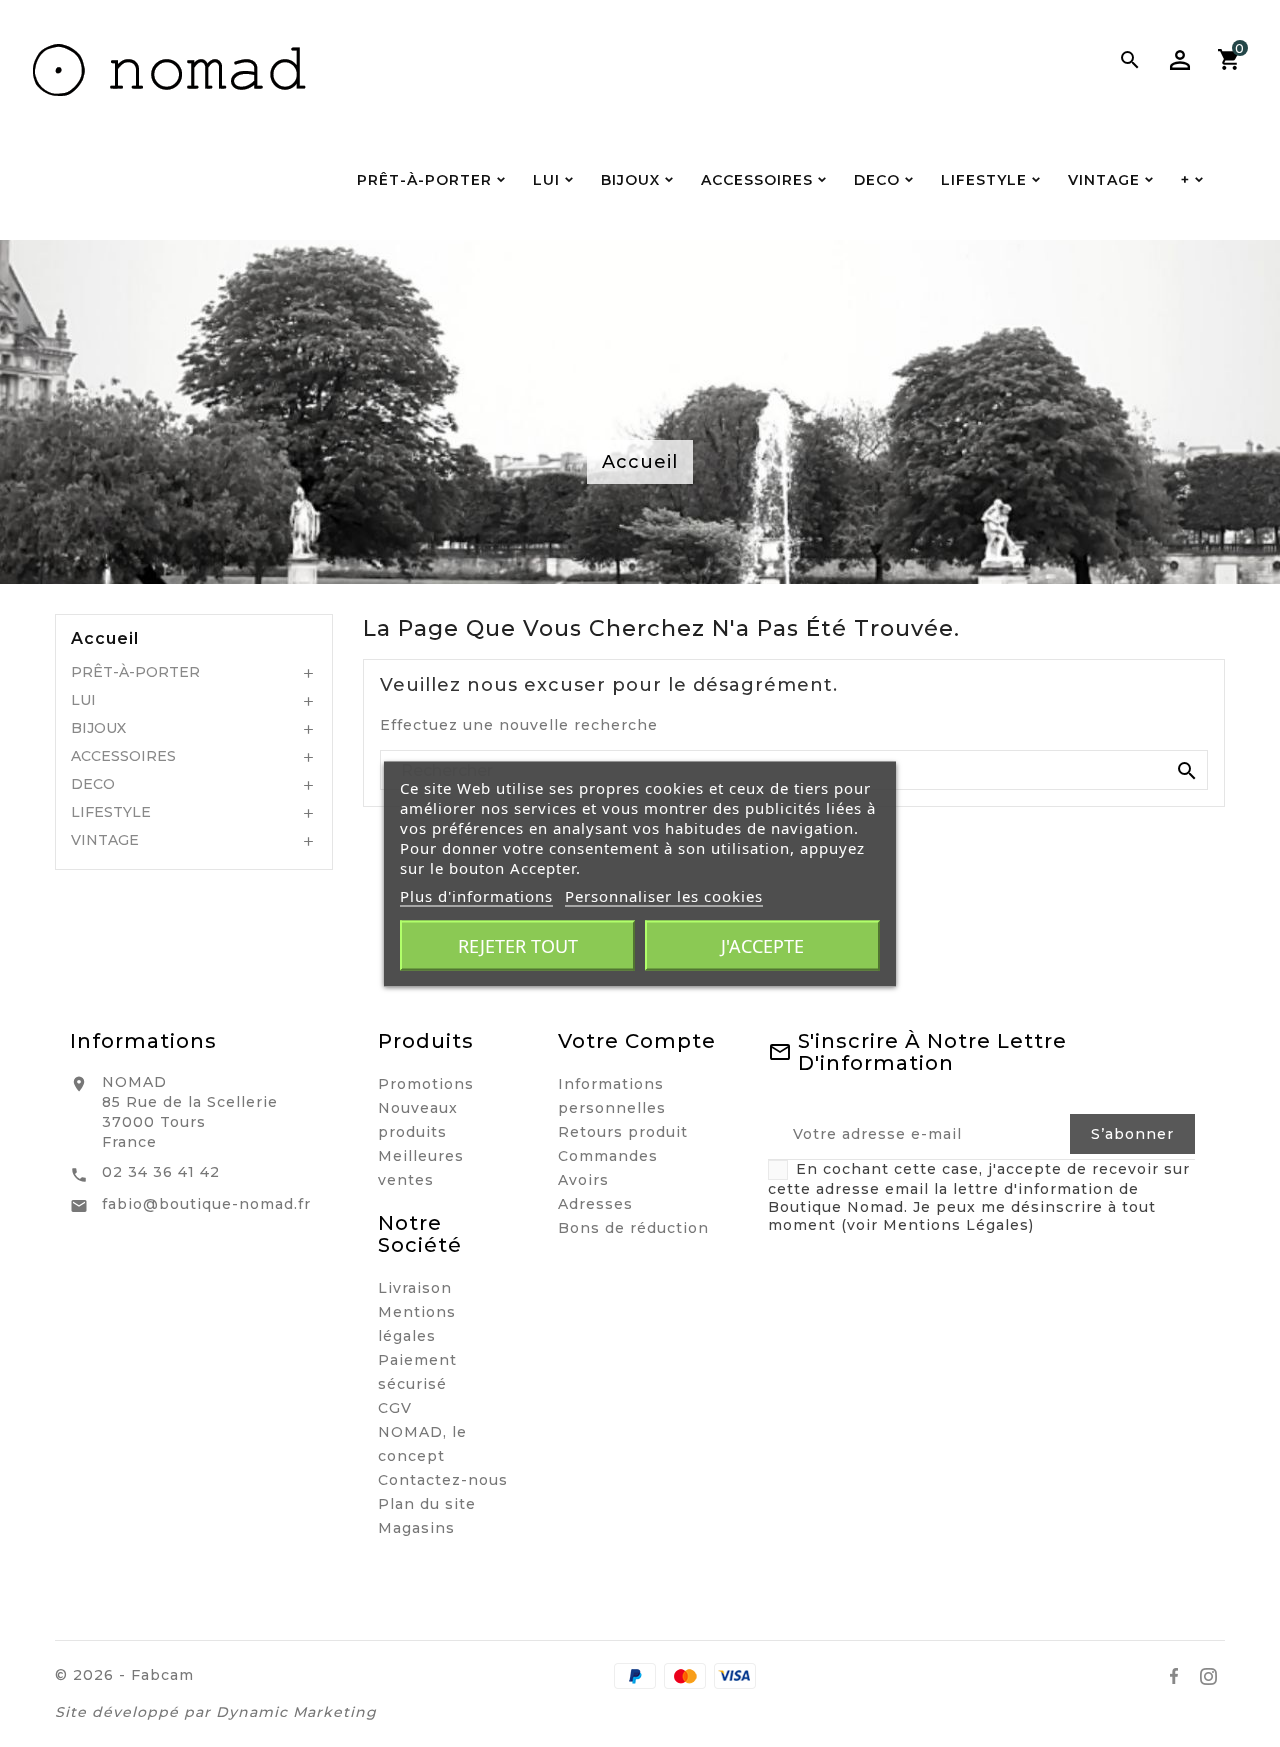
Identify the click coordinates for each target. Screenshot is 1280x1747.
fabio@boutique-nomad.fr (206, 1204)
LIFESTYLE (111, 812)
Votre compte (637, 1041)
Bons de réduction (633, 1228)
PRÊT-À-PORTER (135, 672)
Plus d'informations (476, 895)
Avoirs (583, 1180)
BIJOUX (98, 728)
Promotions (426, 1084)
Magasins (416, 1528)
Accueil (105, 639)
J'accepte (762, 945)
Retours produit (623, 1132)
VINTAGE (105, 840)
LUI (83, 700)
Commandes (608, 1156)
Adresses (595, 1204)
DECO (93, 784)
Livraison (415, 1288)
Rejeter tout (518, 945)
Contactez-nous (443, 1480)
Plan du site (427, 1504)
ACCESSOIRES (123, 756)
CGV (395, 1408)
